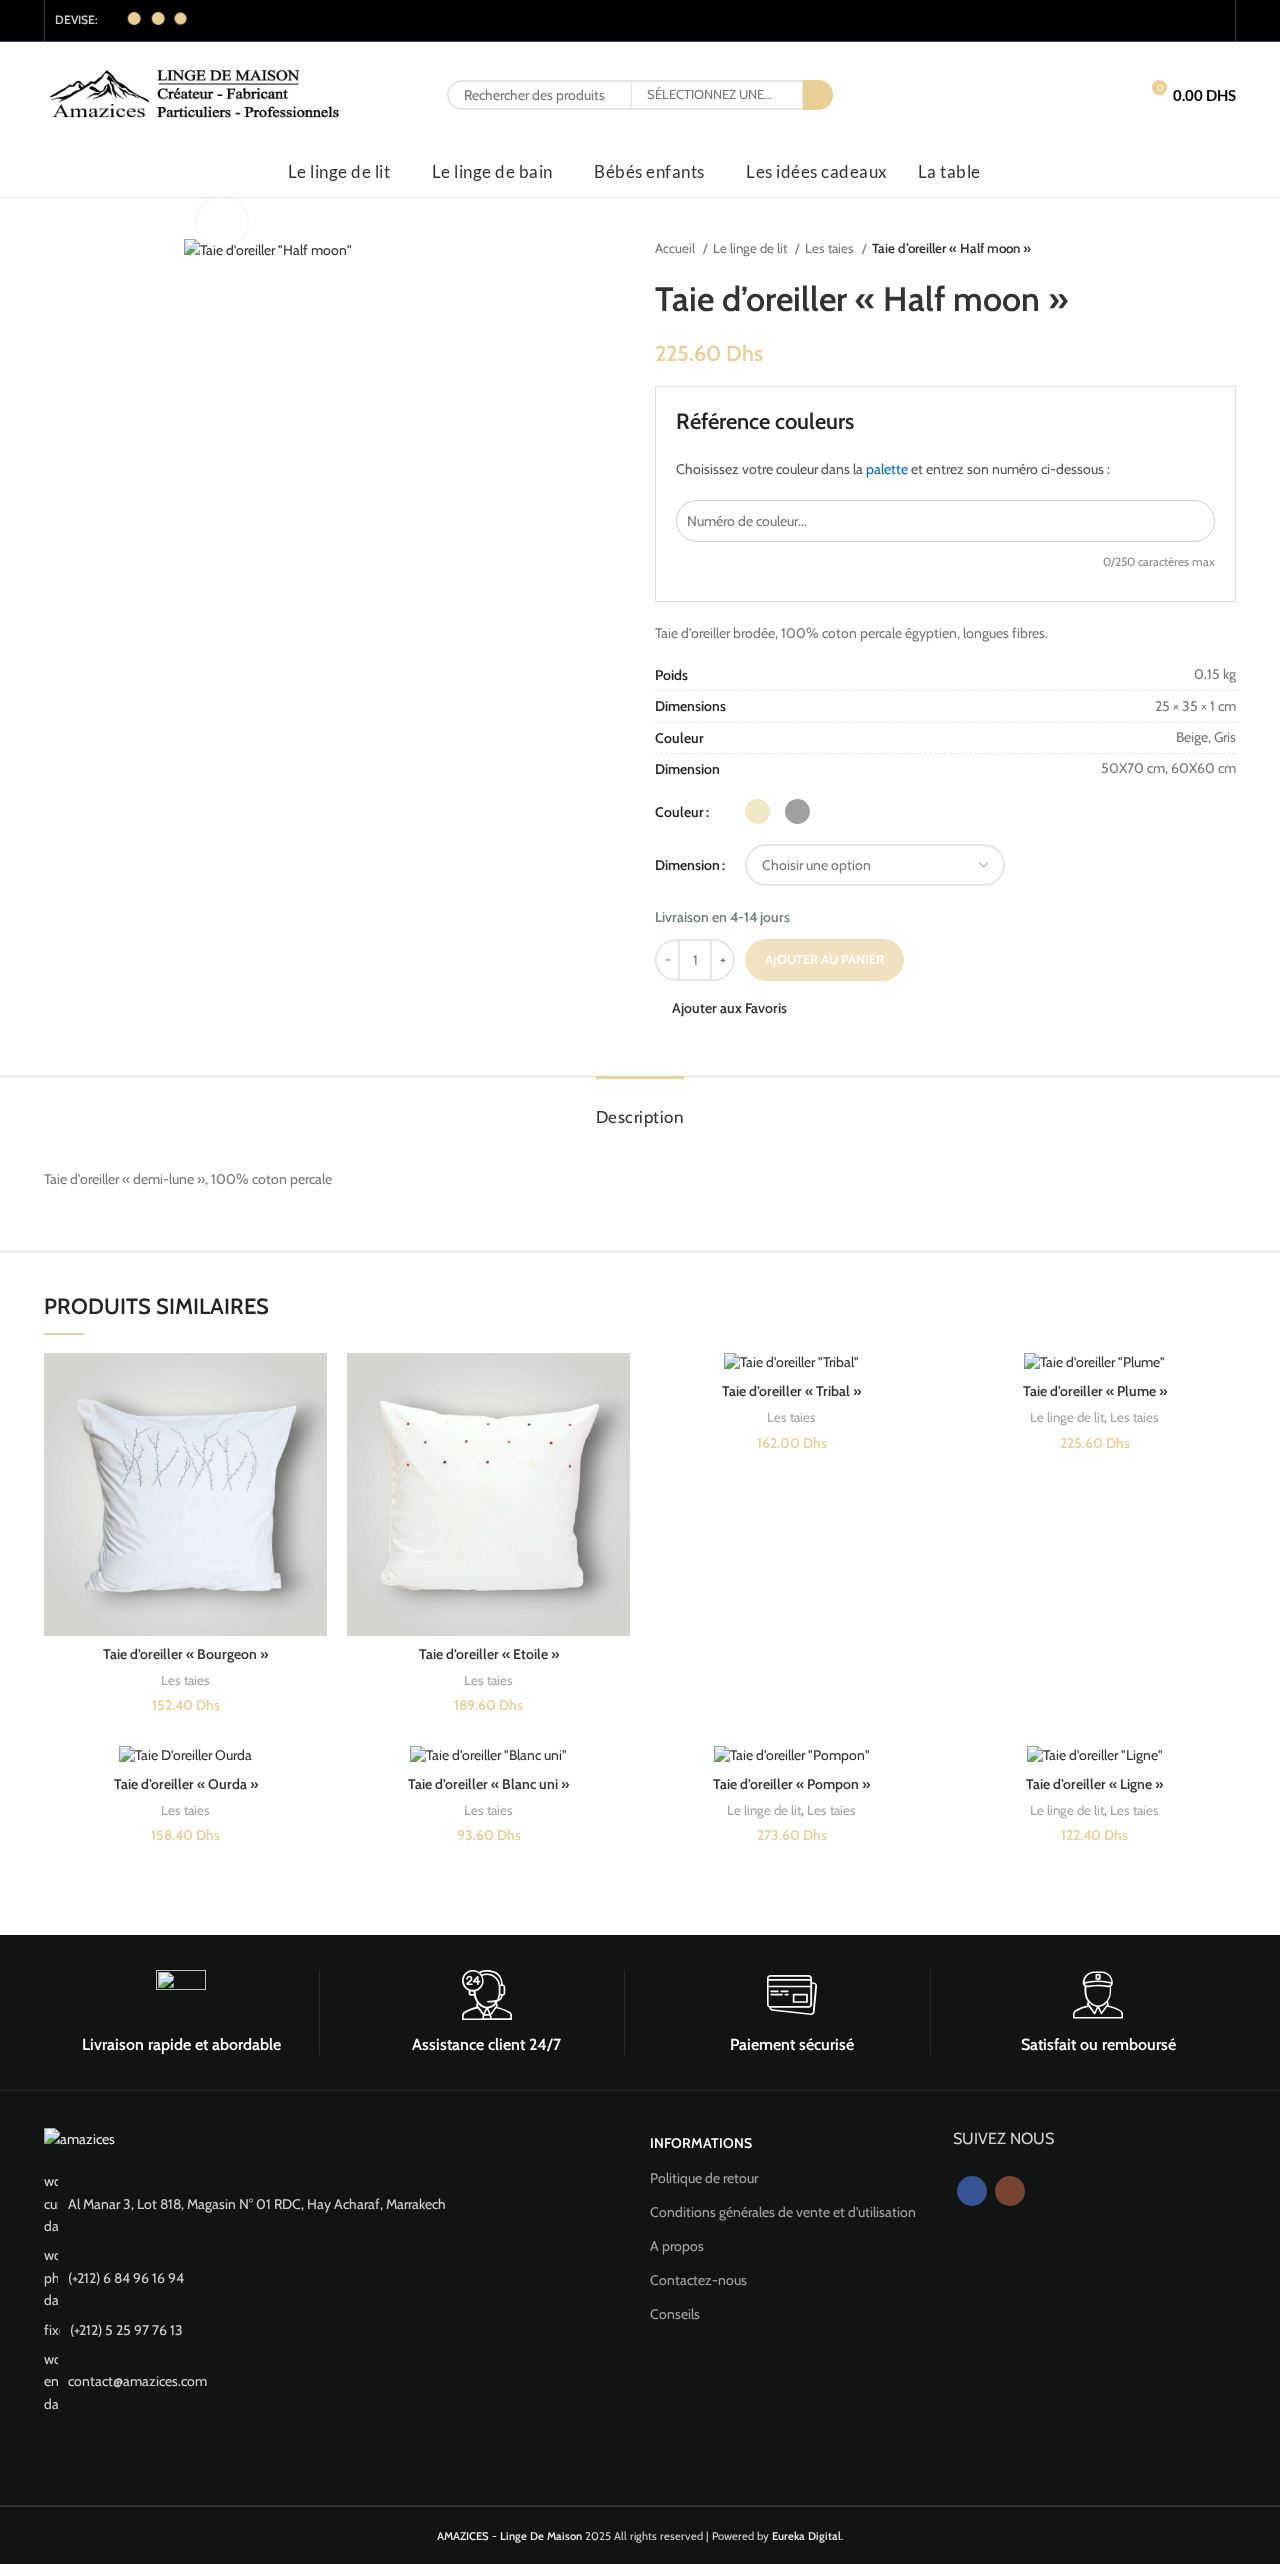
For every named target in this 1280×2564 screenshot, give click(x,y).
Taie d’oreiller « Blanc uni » (488, 1784)
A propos (677, 2246)
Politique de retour (704, 2178)
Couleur (679, 812)
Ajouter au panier (824, 959)
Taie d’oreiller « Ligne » (1094, 1784)
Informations (701, 2143)
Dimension (687, 865)
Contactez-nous (698, 2280)
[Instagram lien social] (1212, 21)
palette (887, 469)
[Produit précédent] (1186, 249)
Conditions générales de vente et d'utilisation (783, 2212)
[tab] (640, 1107)
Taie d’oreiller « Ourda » (186, 1784)
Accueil (676, 248)
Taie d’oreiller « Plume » (1095, 1391)
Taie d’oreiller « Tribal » (791, 1391)
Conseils (675, 2314)
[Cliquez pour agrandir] (222, 222)
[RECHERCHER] (818, 95)
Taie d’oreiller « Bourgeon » (185, 1654)
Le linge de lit (751, 248)
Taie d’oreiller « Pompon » (791, 1784)
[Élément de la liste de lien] (337, 2203)
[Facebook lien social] (1186, 21)
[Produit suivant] (1226, 249)
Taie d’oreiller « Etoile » (489, 1654)
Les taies (831, 248)
